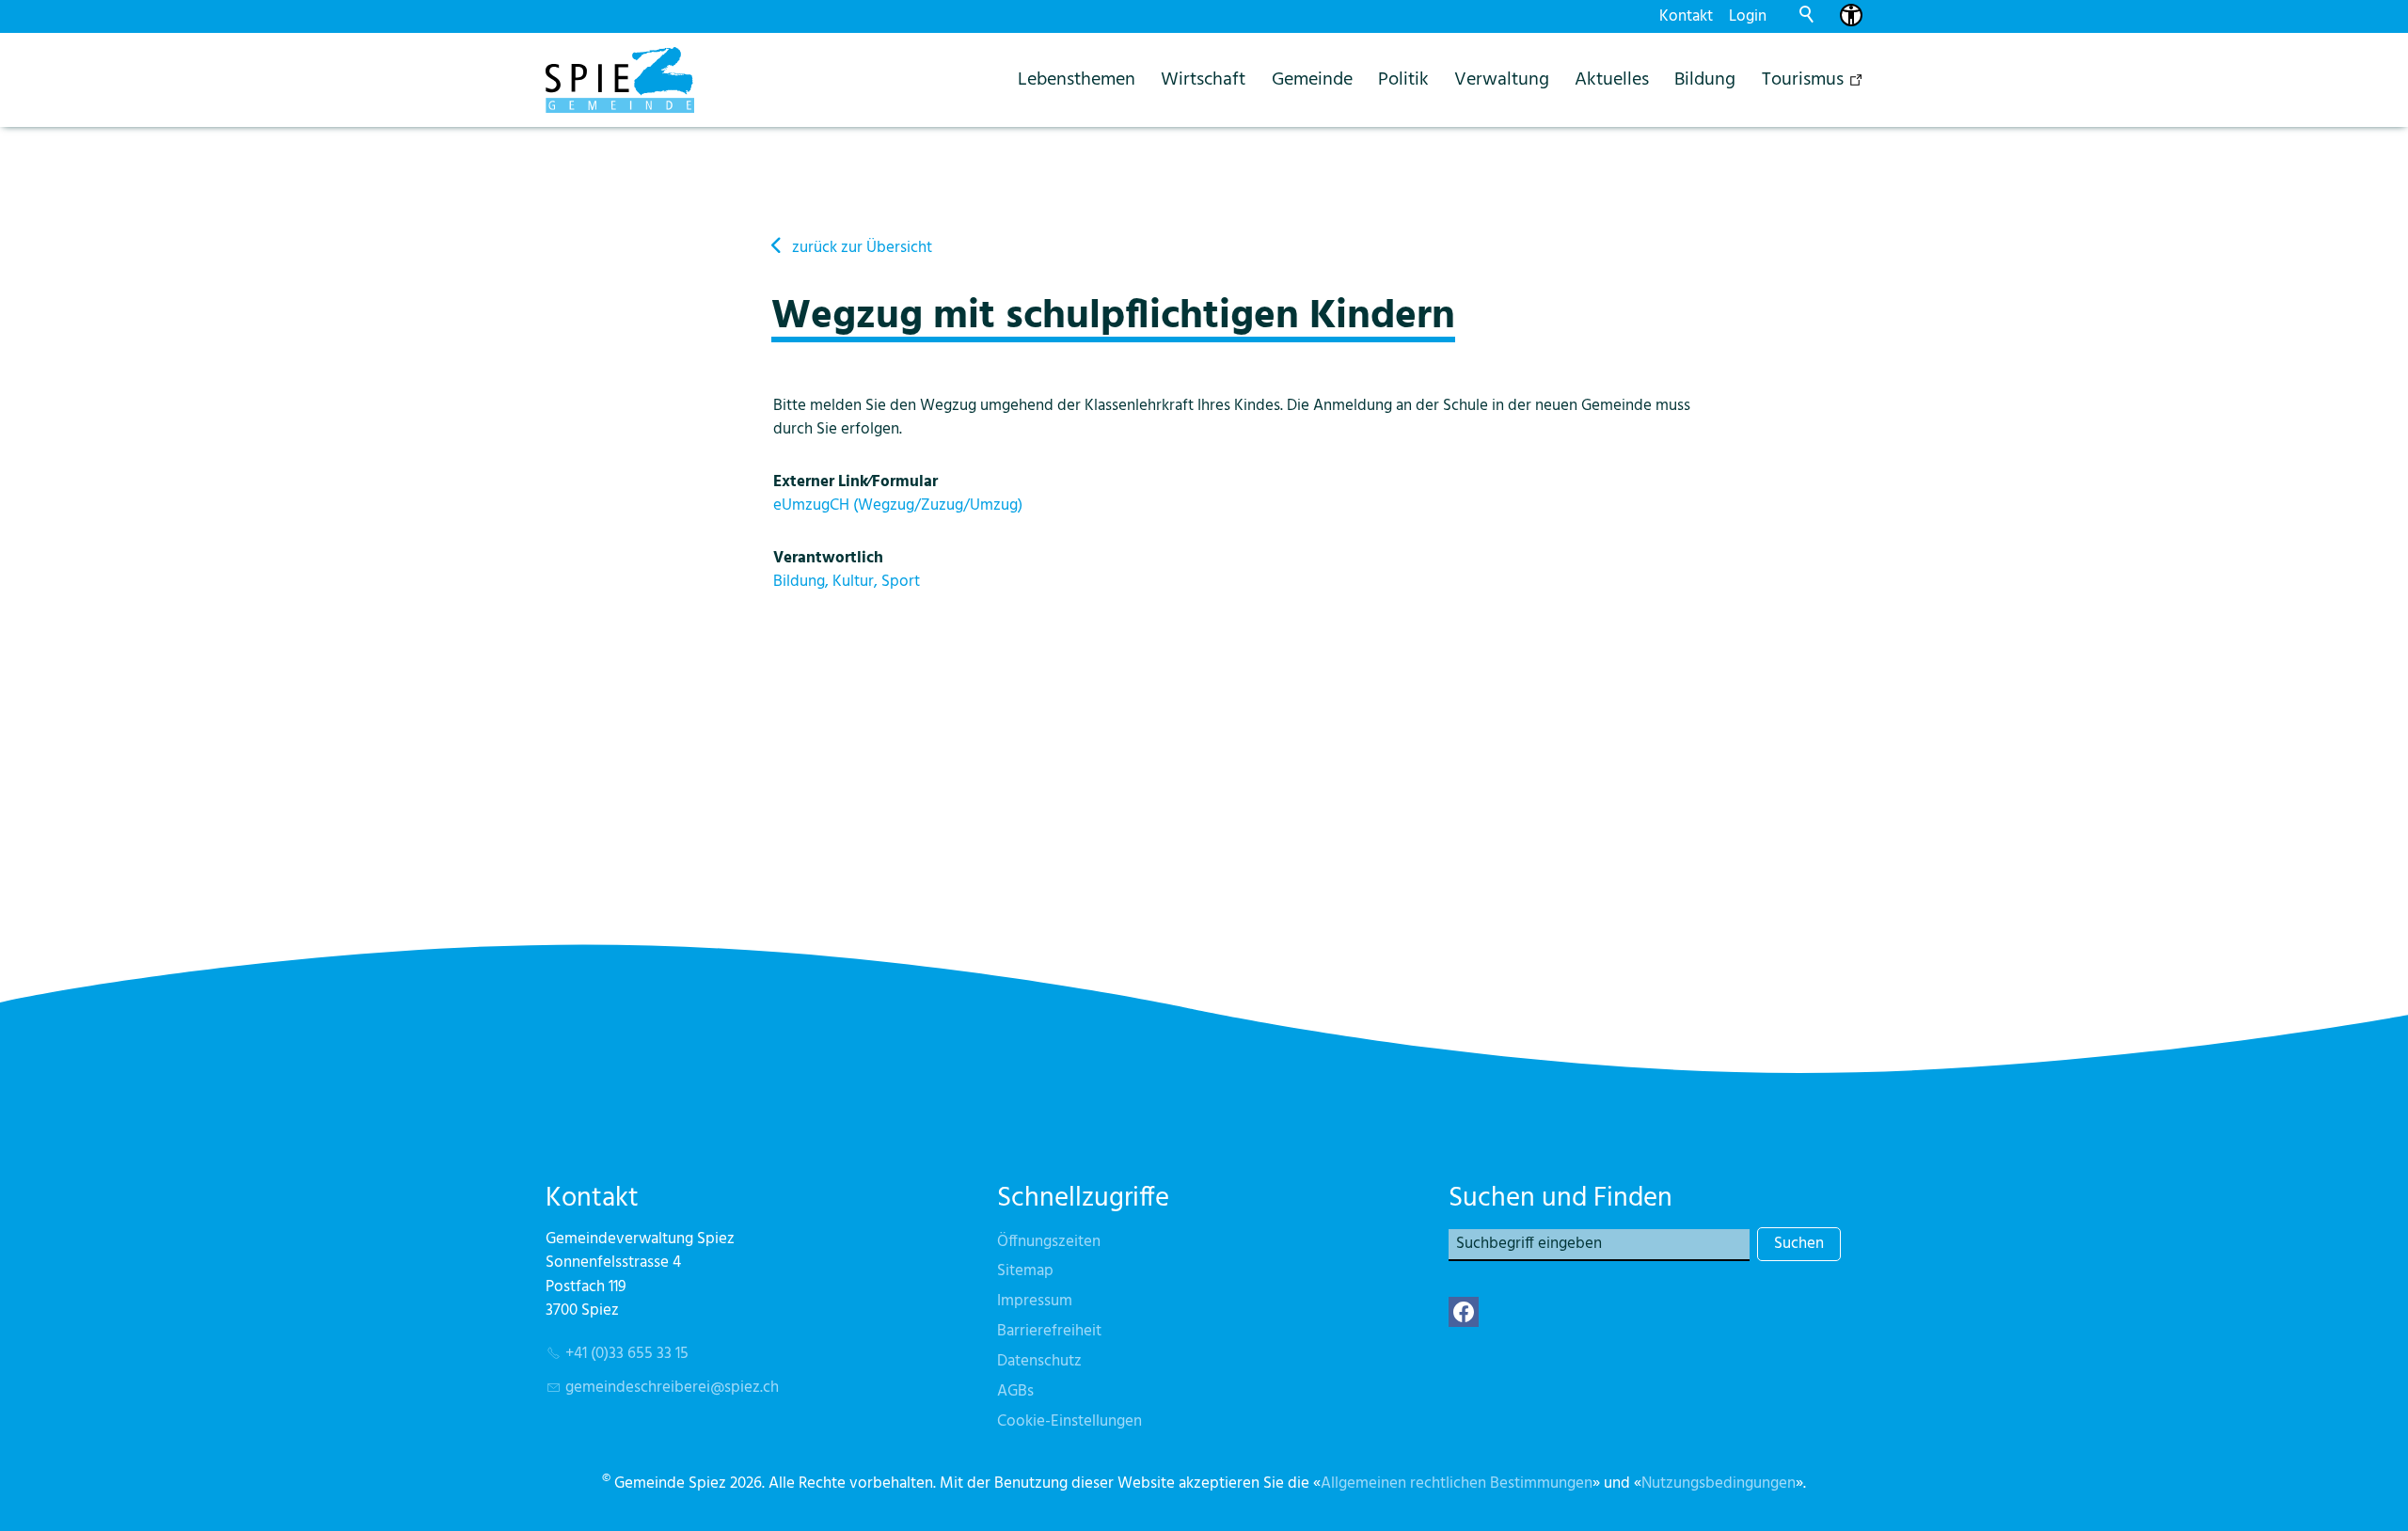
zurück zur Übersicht (862, 248)
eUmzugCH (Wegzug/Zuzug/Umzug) (898, 505)
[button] (1464, 1312)
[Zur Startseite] (620, 80)
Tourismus (1803, 79)
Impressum (1035, 1301)
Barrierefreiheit (1049, 1331)
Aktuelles (1612, 79)
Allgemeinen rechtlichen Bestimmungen (1457, 1484)
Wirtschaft (1203, 79)
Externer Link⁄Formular (855, 482)
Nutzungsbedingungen (1719, 1484)
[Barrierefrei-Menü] (1851, 15)
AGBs (1015, 1391)
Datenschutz (1039, 1361)
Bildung (1705, 79)
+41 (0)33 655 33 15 (627, 1354)
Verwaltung (1502, 79)
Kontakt (1686, 16)
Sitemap (1025, 1271)
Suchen (1799, 1244)
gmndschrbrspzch (672, 1388)
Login (1748, 16)
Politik (1403, 79)
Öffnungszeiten (1049, 1242)
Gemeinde (1312, 79)
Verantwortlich (828, 558)
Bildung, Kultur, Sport (847, 582)
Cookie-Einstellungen (1069, 1421)
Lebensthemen (1077, 79)
